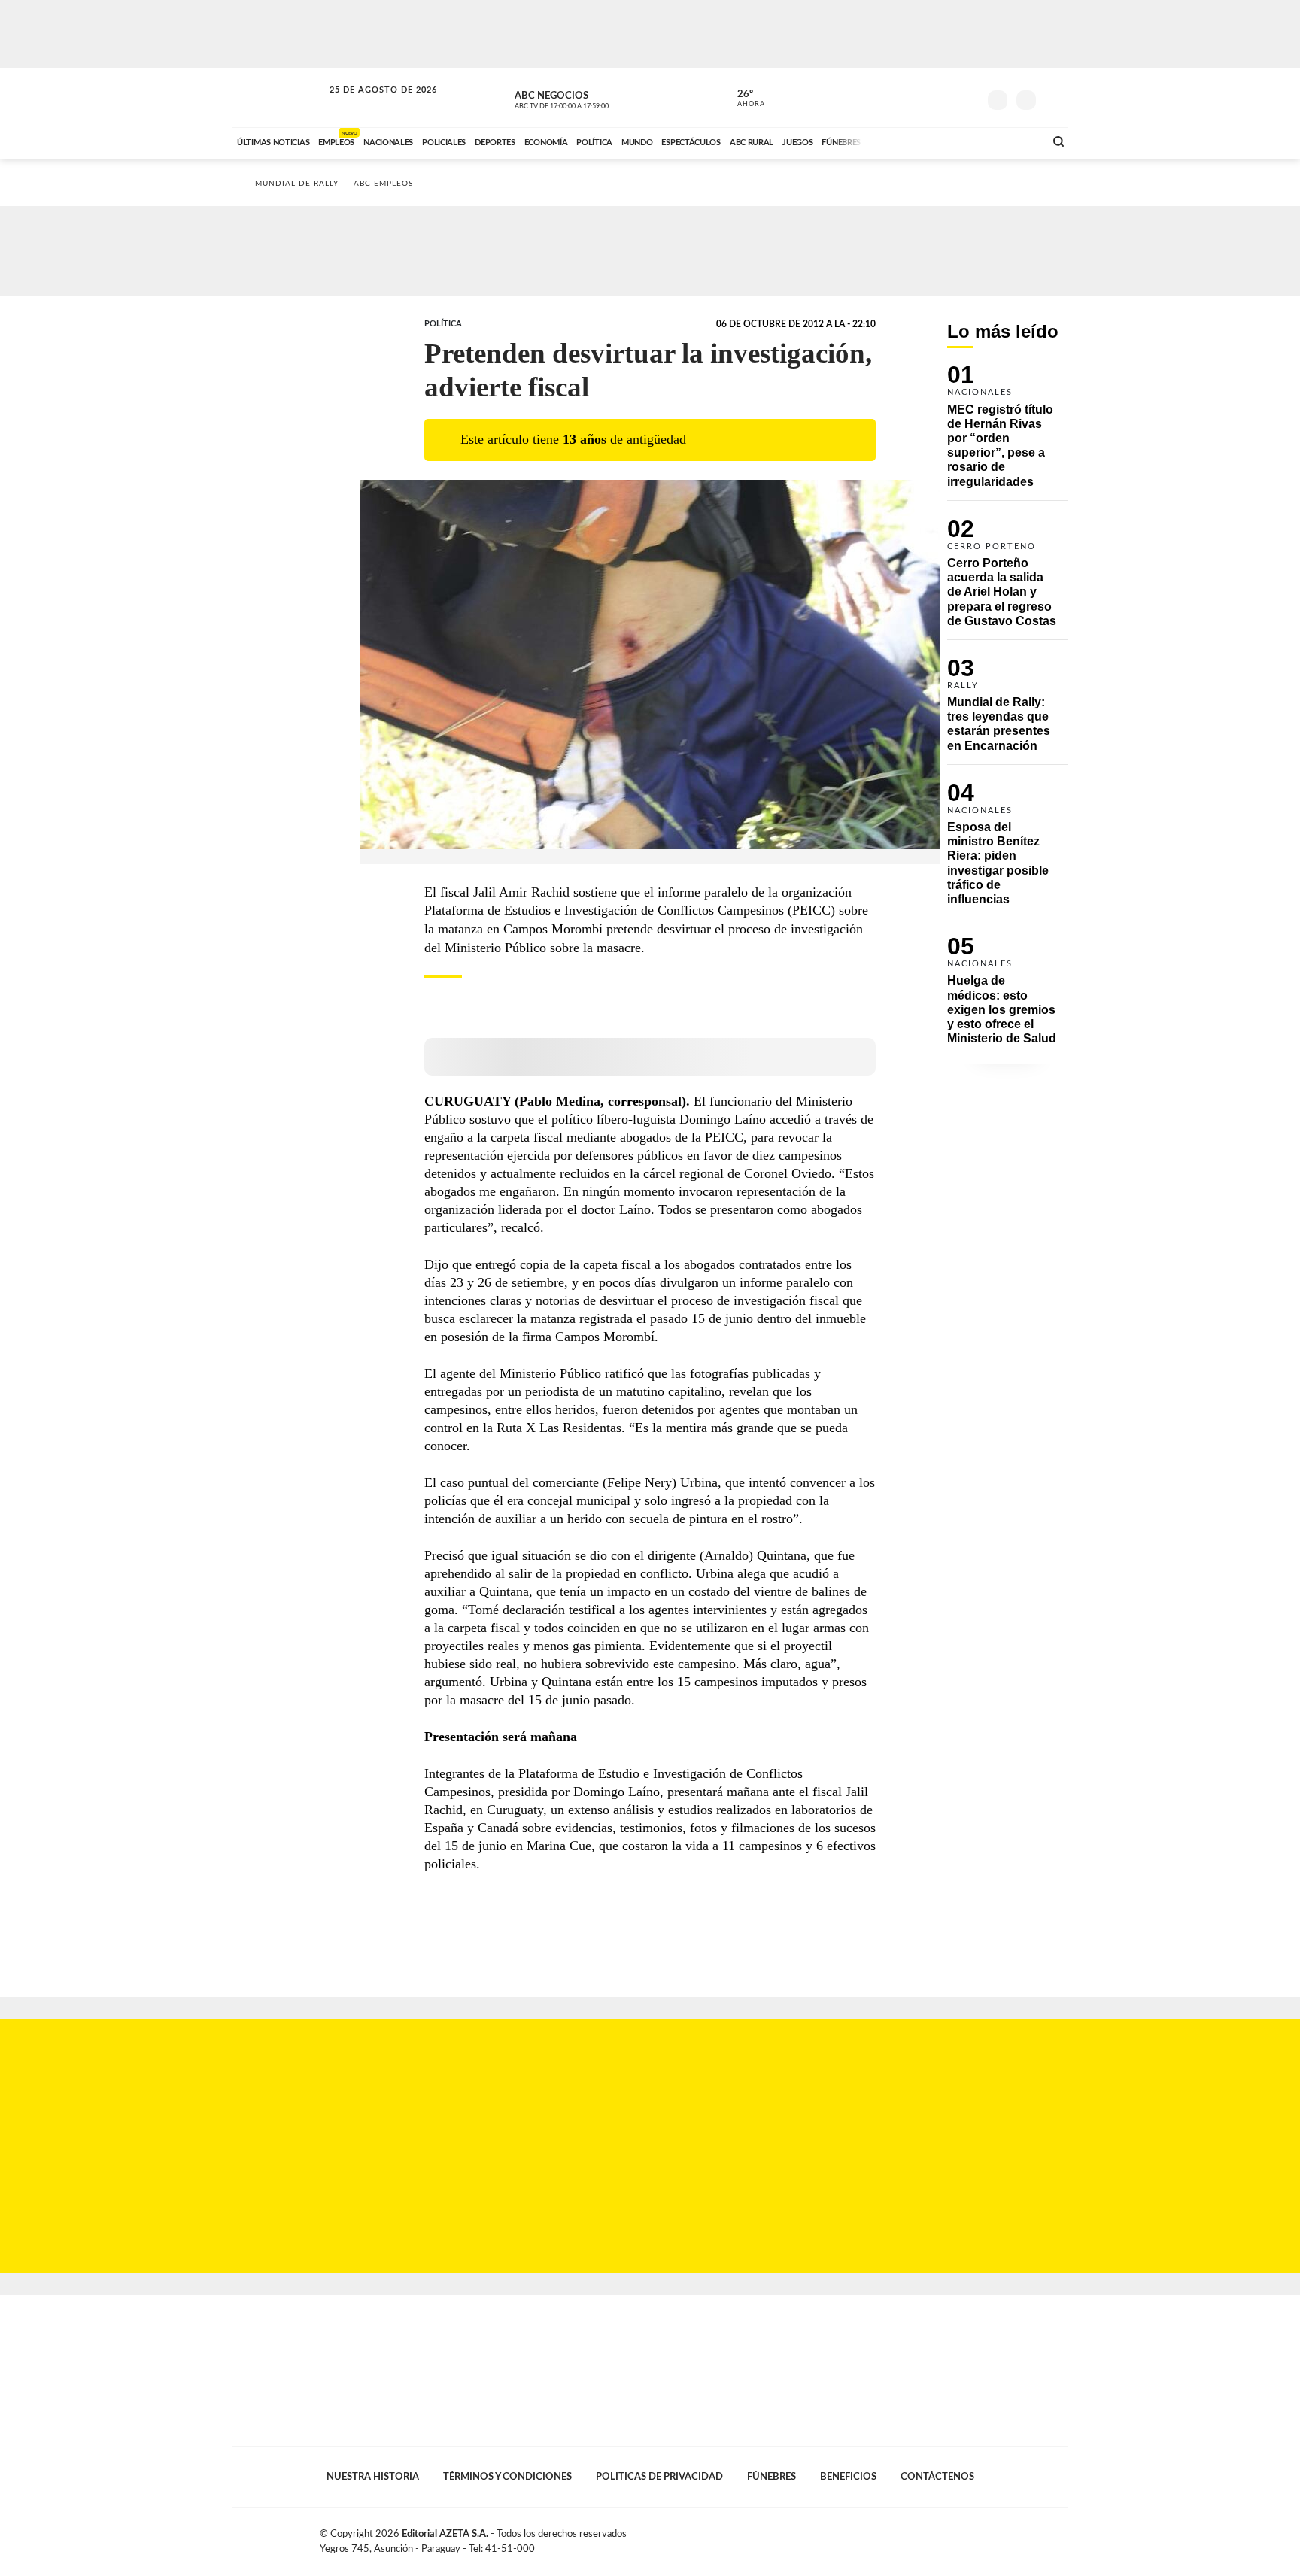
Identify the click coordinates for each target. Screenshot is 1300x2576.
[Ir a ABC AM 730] (953, 141)
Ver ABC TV (590, 98)
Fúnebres (771, 2477)
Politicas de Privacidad (659, 2477)
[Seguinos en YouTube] (944, 97)
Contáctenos (937, 2477)
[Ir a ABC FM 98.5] (1013, 141)
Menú (1054, 98)
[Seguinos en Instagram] (967, 97)
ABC (279, 97)
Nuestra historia (373, 2477)
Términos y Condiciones (507, 2477)
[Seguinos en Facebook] (899, 97)
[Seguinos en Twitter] (922, 97)
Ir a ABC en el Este (369, 104)
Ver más (1007, 432)
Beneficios (848, 2477)
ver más (743, 99)
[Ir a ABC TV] (912, 141)
